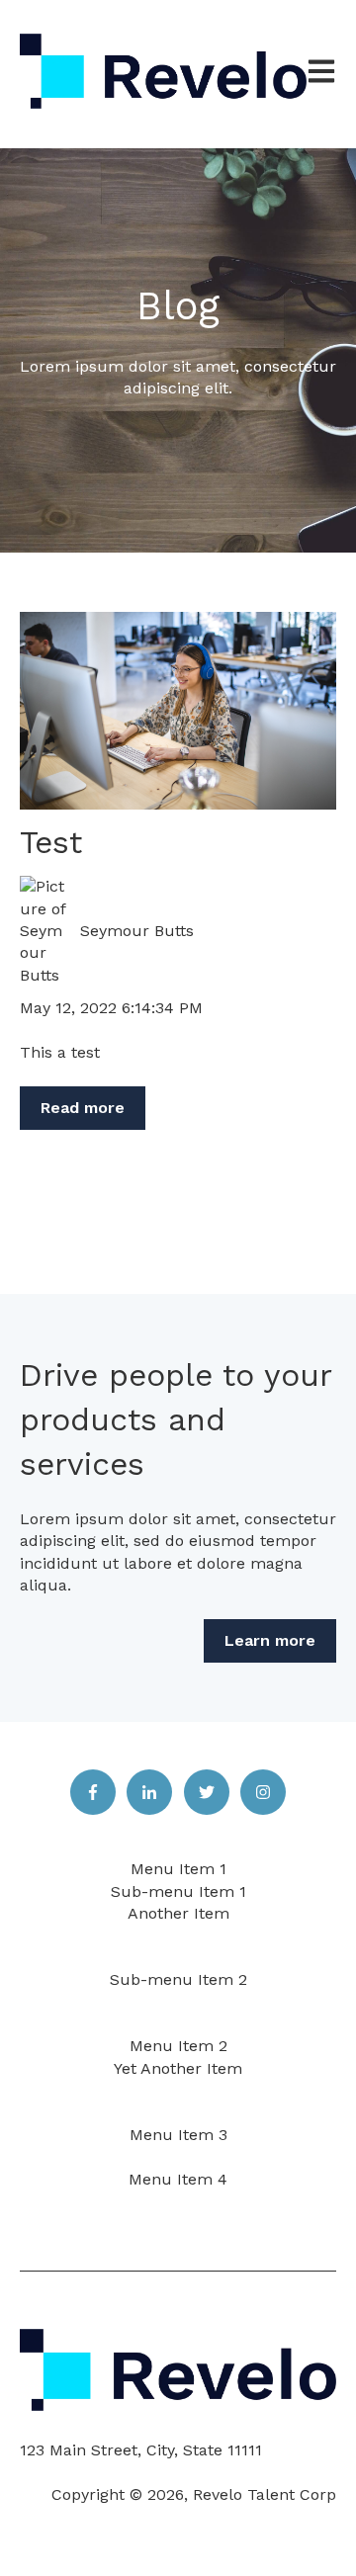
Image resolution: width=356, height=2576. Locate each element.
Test (51, 842)
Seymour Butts (137, 931)
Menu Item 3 (178, 2135)
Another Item (178, 1913)
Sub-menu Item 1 (178, 1891)
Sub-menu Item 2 (178, 1979)
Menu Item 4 (178, 2179)
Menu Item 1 (178, 1869)
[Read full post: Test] (178, 711)
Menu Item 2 (178, 2046)
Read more (83, 1108)
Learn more (270, 1640)
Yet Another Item (178, 2068)
